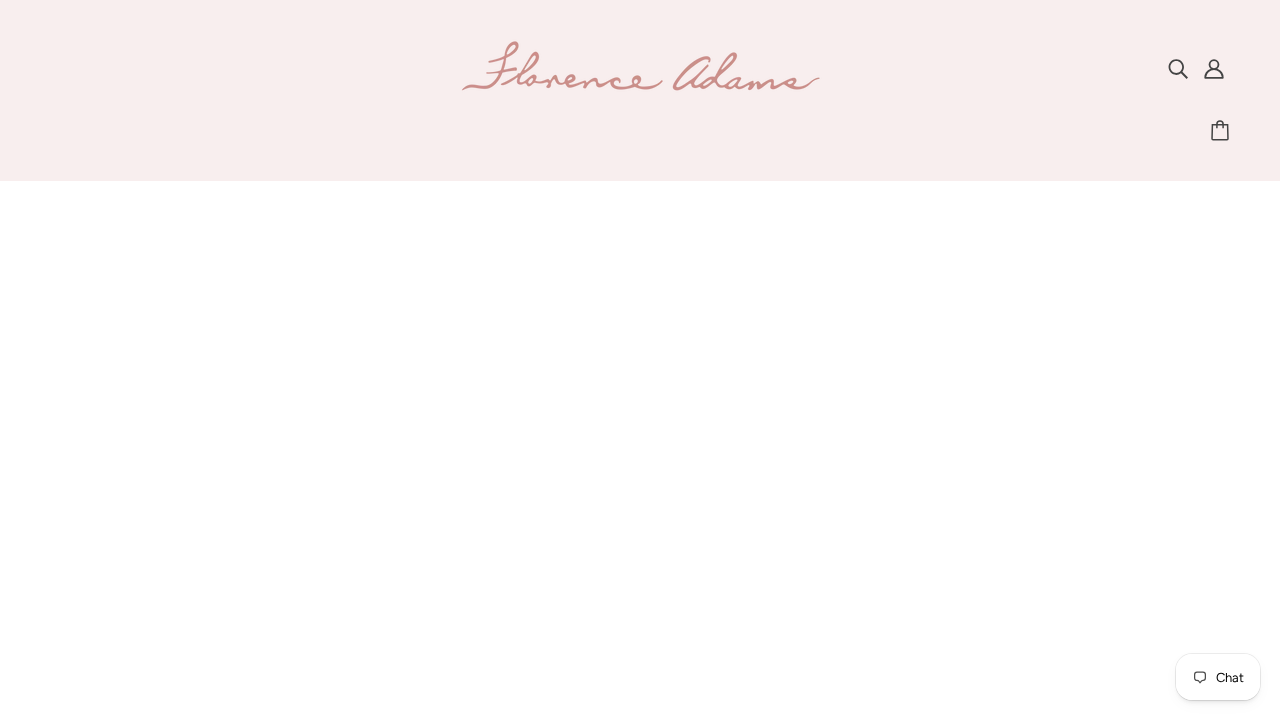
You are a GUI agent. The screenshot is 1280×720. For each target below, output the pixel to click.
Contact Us (619, 399)
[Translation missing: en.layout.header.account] (1214, 68)
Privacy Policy (628, 471)
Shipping (610, 423)
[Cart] (1223, 131)
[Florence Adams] (640, 88)
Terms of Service (639, 495)
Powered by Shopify (640, 643)
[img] (1178, 68)
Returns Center (633, 447)
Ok (1189, 470)
